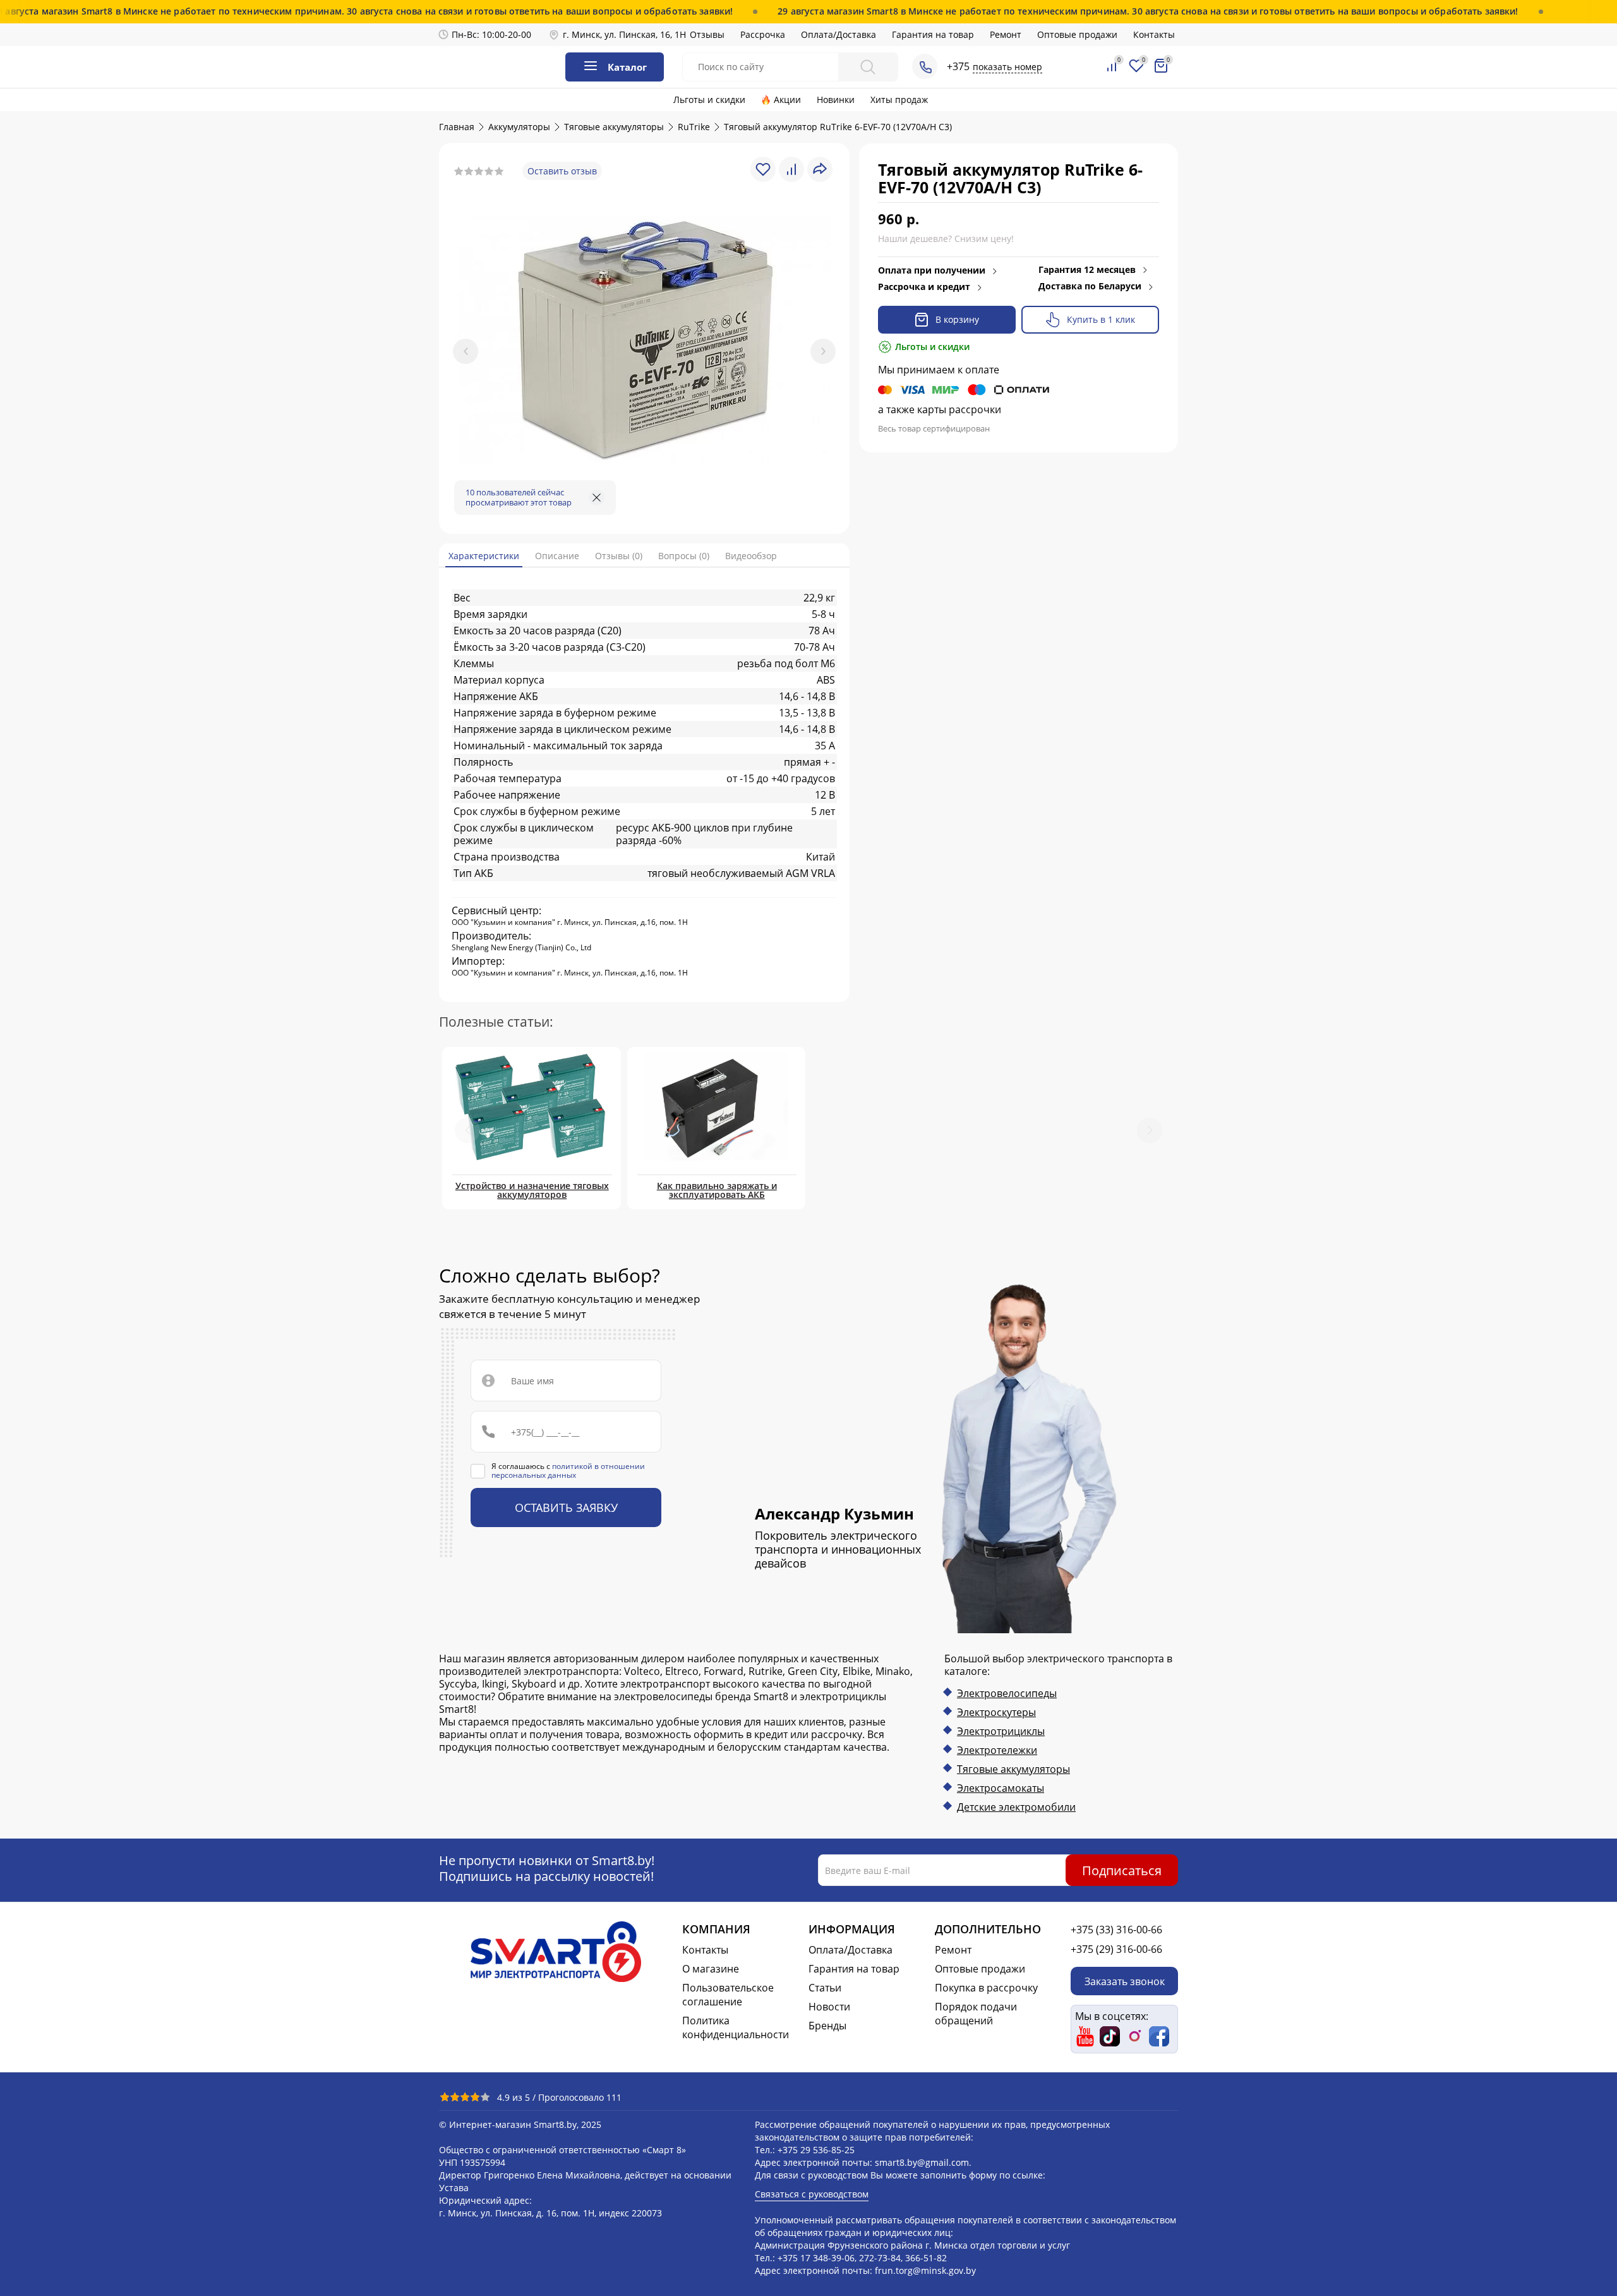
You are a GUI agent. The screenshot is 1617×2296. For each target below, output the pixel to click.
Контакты (1154, 34)
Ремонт (1006, 34)
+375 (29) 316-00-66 (1116, 1949)
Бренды (827, 2026)
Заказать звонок (1125, 1981)
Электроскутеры (996, 1712)
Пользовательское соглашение (728, 1995)
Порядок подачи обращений (976, 2014)
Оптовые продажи (1077, 34)
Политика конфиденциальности (736, 2027)
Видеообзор (751, 556)
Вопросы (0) (684, 556)
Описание (557, 556)
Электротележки (997, 1750)
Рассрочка (763, 34)
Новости (829, 2007)
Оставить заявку (566, 1508)
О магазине (711, 1969)
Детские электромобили (1016, 1807)
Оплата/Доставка (839, 34)
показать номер (1007, 67)
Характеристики (484, 556)
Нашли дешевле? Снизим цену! (946, 239)
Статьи (825, 1988)
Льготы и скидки (709, 100)
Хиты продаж (899, 100)
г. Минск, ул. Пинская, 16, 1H (624, 34)
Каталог (627, 67)
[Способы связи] (925, 66)
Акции (787, 100)
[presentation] (466, 351)
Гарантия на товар (933, 34)
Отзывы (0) (619, 556)
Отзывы (707, 34)
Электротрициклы (1001, 1731)
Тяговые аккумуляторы (1013, 1769)
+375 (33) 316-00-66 (1116, 1930)
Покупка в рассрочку (986, 1988)
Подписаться (1122, 1870)
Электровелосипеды (1007, 1693)
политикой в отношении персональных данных (568, 1471)
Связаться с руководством (812, 2194)
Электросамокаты (1001, 1788)
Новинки (836, 100)
